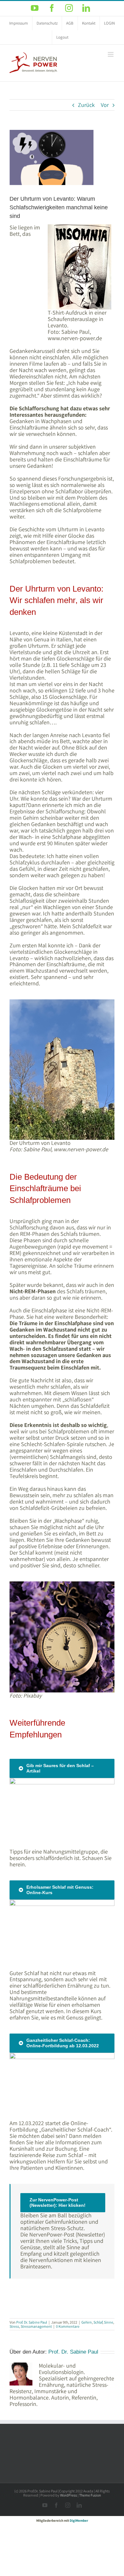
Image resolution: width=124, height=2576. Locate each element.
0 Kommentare (68, 2326)
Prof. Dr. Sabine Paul (32, 2322)
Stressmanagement (36, 2326)
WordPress (69, 2495)
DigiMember (79, 2520)
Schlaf (98, 2322)
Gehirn (87, 2322)
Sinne (109, 2322)
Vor (105, 105)
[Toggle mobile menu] (111, 54)
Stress (14, 2326)
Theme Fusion (90, 2495)
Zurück (86, 105)
